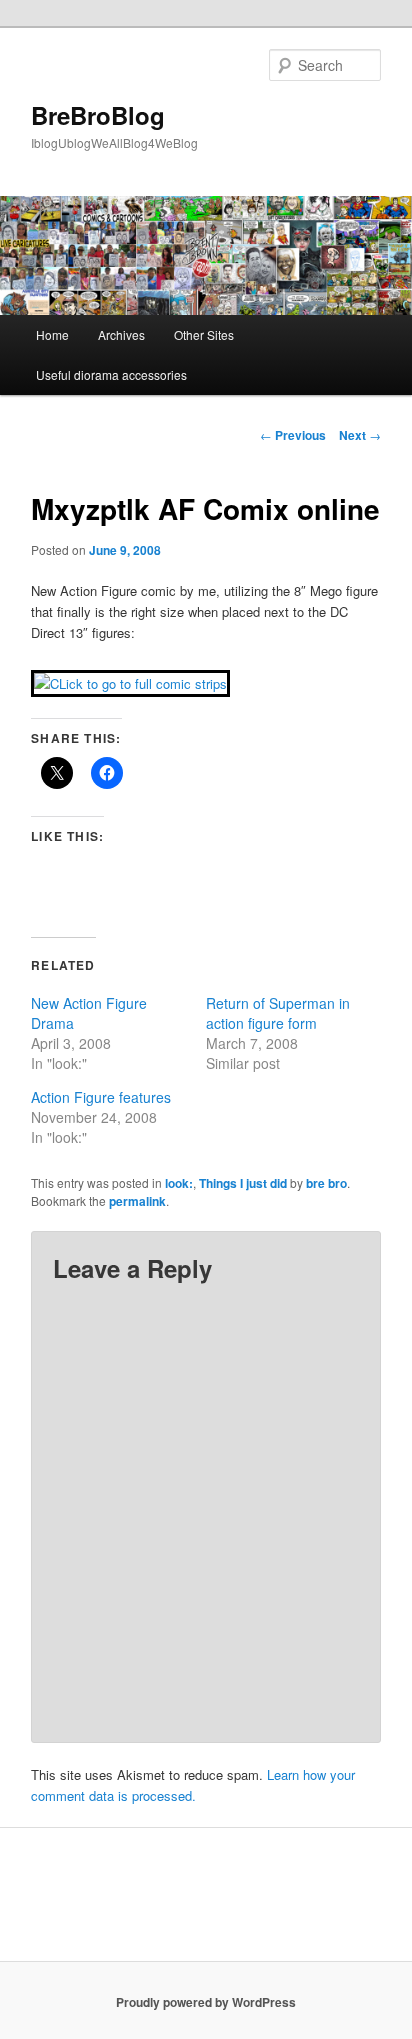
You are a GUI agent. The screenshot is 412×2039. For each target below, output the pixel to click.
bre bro (326, 1183)
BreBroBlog (98, 115)
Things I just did (243, 1183)
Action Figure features (101, 1097)
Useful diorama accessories (111, 374)
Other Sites (204, 334)
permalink (137, 1201)
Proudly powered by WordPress (206, 2002)
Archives (121, 334)
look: (179, 1183)
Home (52, 334)
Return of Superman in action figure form (278, 1013)
